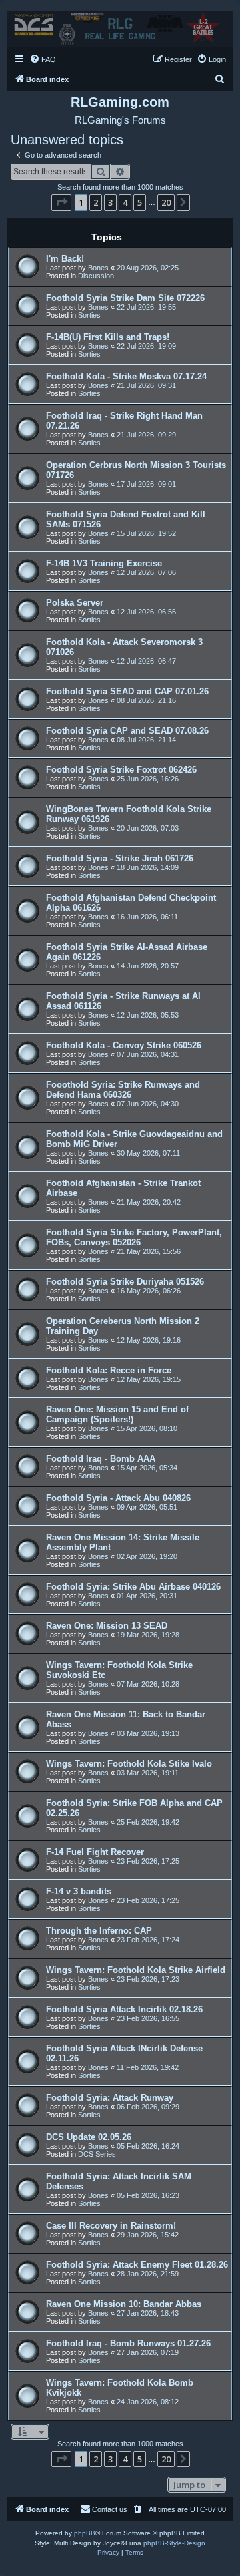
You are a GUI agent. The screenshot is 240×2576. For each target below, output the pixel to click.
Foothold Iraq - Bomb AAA (101, 1459)
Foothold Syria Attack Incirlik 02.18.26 (124, 2009)
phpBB (85, 2533)
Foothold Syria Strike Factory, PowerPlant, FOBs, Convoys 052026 (134, 1237)
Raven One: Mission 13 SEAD (107, 1626)
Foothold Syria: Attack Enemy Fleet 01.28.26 (137, 2265)
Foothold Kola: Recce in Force (109, 1370)
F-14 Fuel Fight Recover (95, 1852)
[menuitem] (43, 59)
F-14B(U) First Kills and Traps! (108, 337)
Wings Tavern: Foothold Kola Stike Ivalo (129, 1764)
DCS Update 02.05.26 (89, 2137)
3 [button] (110, 202)
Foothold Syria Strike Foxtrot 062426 (121, 770)
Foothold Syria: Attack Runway (110, 2098)
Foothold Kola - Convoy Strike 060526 (124, 1045)
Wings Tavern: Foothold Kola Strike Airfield (136, 1970)
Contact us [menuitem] (110, 2509)
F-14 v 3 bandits (79, 1891)
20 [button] (166, 202)
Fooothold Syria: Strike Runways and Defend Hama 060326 (123, 1090)
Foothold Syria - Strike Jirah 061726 (120, 858)
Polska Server (75, 603)
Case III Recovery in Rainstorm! (111, 2226)
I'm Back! (65, 259)
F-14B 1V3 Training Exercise (104, 563)
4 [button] (125, 202)
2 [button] (96, 202)
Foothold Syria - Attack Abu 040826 (118, 1498)
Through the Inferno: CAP (99, 1931)
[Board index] (120, 25)
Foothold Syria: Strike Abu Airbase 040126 (133, 1587)
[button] (61, 202)
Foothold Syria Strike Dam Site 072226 (125, 298)
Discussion (96, 276)
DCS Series (97, 2154)
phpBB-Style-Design (174, 2543)
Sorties (89, 315)
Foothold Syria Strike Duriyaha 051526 (125, 1282)
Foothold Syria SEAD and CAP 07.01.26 (127, 691)
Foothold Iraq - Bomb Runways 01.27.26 (128, 2343)
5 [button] (140, 202)
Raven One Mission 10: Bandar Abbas (124, 2304)
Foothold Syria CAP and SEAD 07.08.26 (127, 731)
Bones (98, 268)
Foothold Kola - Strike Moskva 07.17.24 (126, 376)
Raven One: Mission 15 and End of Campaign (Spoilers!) (117, 1414)
